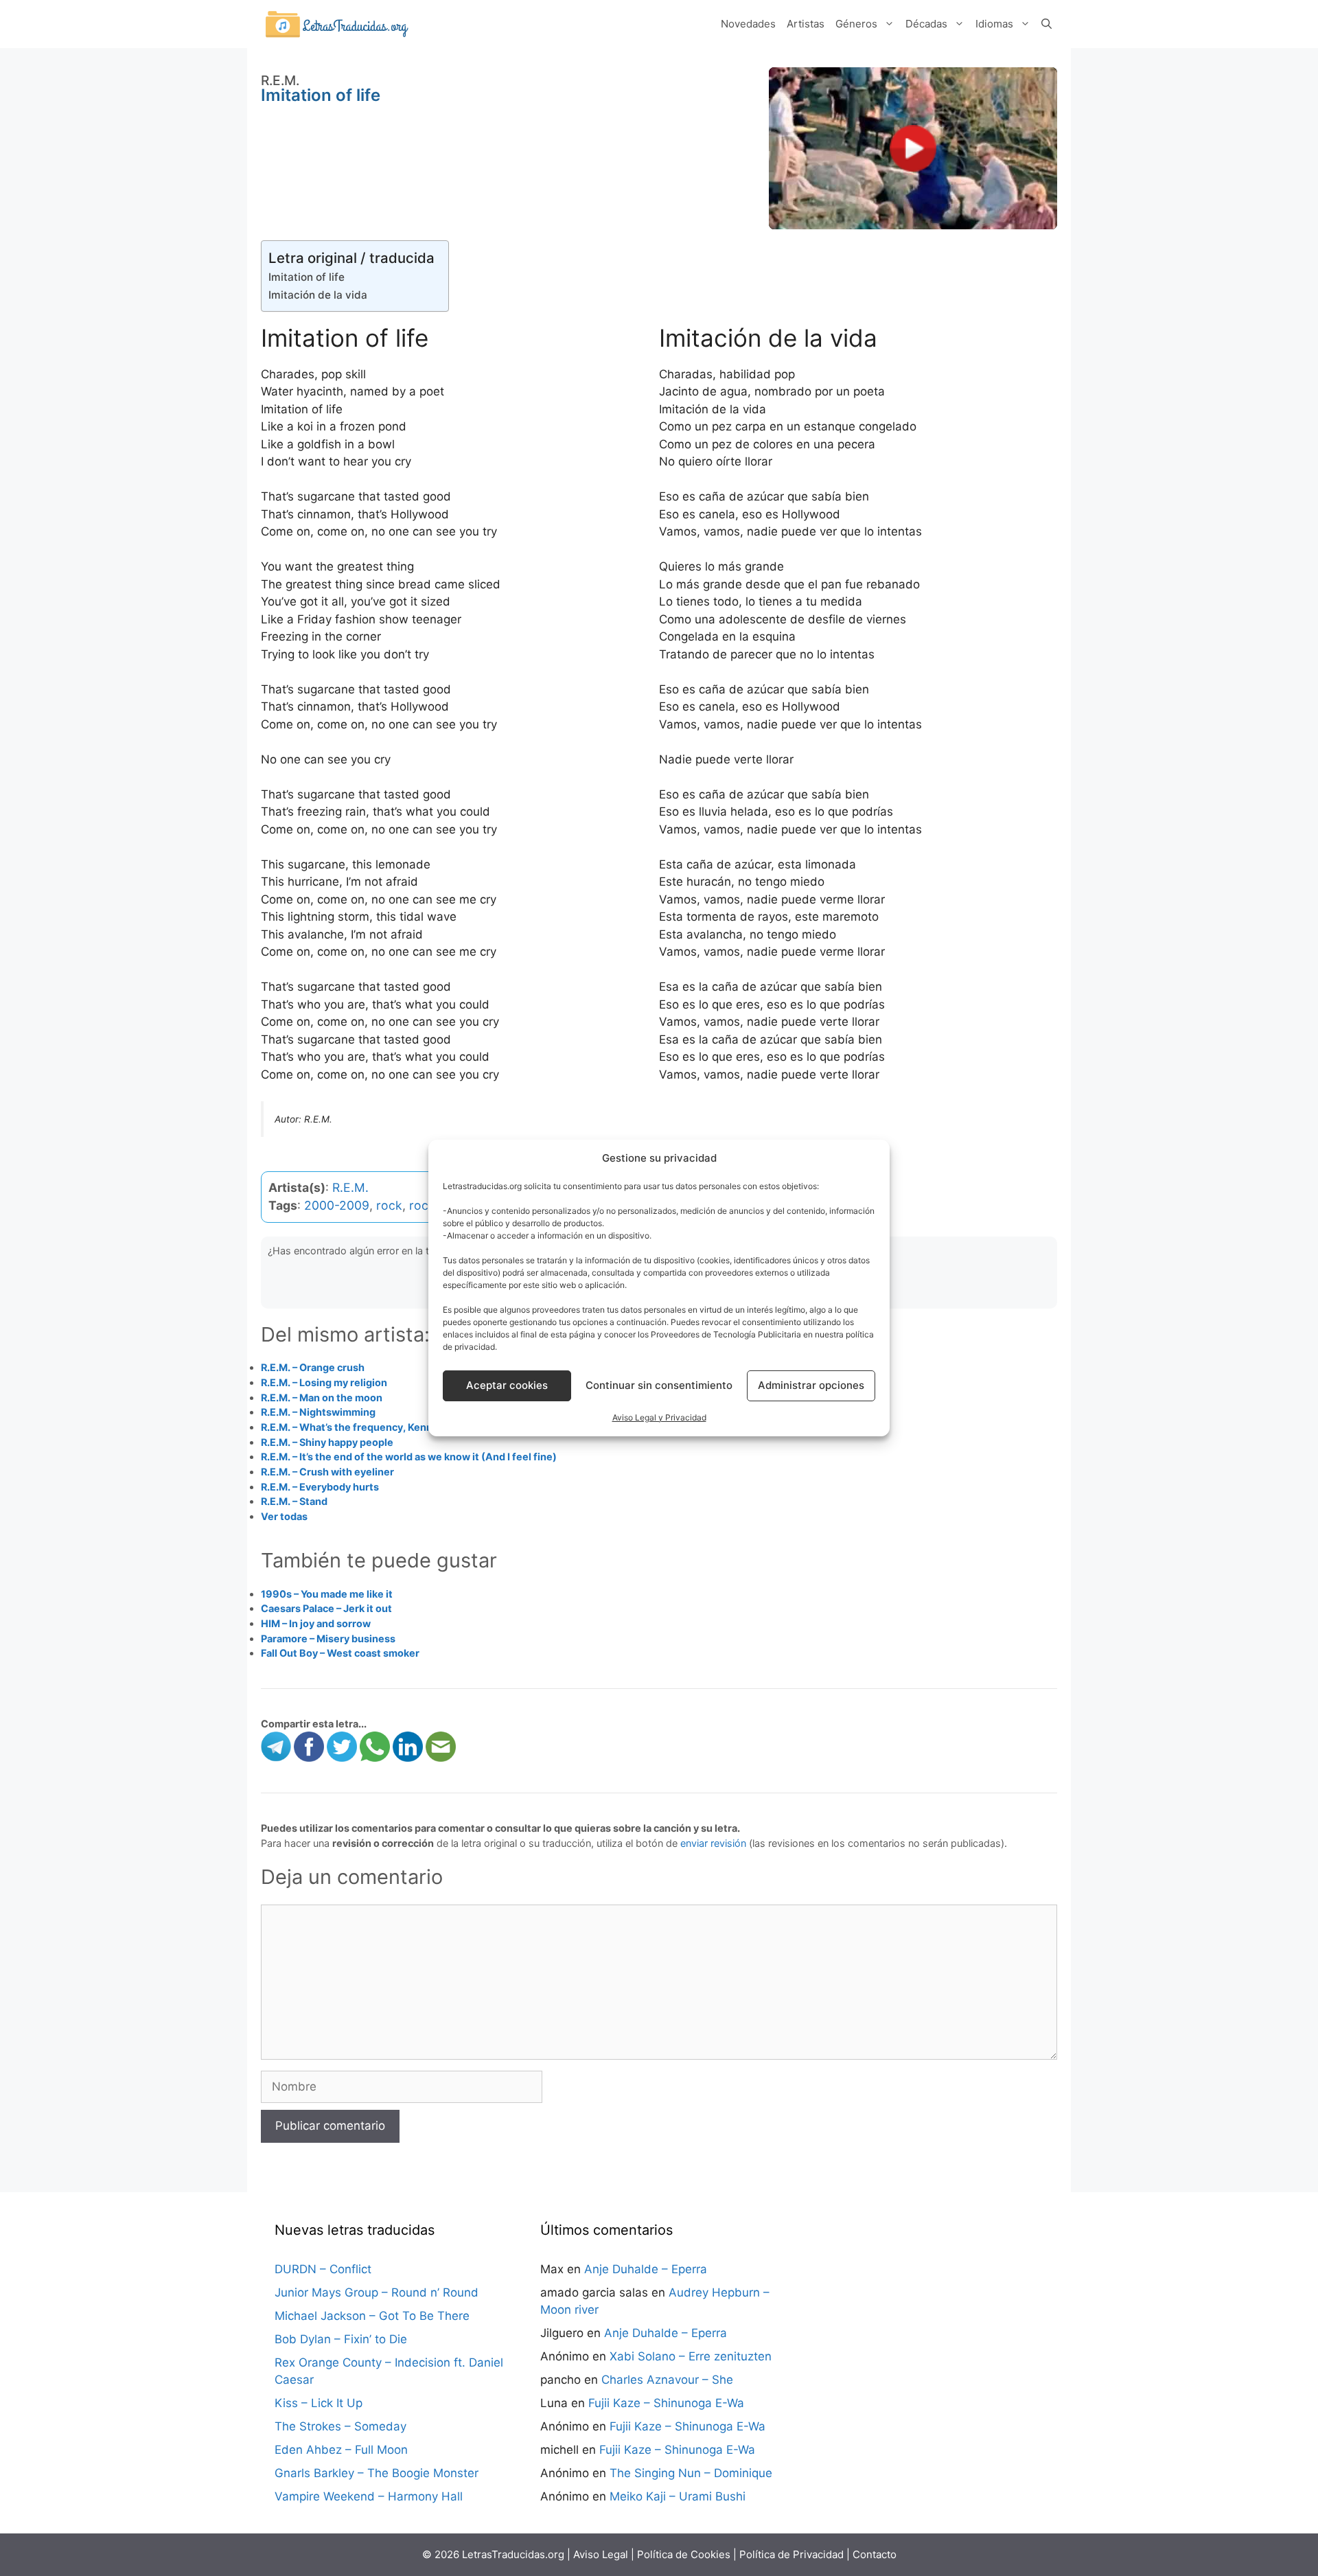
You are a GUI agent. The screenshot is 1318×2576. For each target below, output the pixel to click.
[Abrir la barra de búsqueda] (1047, 24)
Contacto (875, 2554)
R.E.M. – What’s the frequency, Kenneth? (358, 1427)
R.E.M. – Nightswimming (318, 1412)
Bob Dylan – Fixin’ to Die (341, 2339)
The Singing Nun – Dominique (691, 2473)
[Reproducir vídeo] (913, 148)
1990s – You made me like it (327, 1594)
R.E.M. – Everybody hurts (320, 1487)
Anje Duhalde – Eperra (646, 2269)
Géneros (856, 24)
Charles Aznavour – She (667, 2380)
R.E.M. (350, 1187)
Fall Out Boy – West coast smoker (340, 1653)
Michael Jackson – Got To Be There (372, 2316)
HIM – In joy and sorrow (316, 1623)
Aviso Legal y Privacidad (659, 1417)
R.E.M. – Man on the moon (322, 1398)
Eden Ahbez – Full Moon (341, 2450)
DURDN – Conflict (323, 2269)
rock (389, 1205)
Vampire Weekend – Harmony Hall (369, 2496)
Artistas (806, 24)
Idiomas (994, 24)
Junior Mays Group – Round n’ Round (377, 2292)
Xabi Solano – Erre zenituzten (691, 2356)
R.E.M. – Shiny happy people (327, 1442)
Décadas (926, 24)
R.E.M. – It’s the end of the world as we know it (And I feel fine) (409, 1457)
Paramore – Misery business (328, 1638)
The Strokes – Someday (340, 2426)
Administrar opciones (811, 1385)
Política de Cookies (684, 2554)
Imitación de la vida (318, 295)
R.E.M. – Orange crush (313, 1367)
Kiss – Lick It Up (319, 2403)
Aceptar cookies (507, 1385)
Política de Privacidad (791, 2554)
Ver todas (284, 1516)
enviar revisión (713, 1843)
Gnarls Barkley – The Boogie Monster (377, 2473)
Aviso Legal (601, 2554)
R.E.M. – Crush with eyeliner (327, 1472)
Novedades (748, 24)
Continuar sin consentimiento (659, 1385)
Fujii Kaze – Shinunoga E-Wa (666, 2403)
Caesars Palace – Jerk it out (326, 1608)
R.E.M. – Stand (294, 1501)
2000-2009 (337, 1205)
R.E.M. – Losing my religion (324, 1382)
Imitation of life (307, 277)
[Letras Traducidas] (336, 23)
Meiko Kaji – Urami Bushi (678, 2496)
